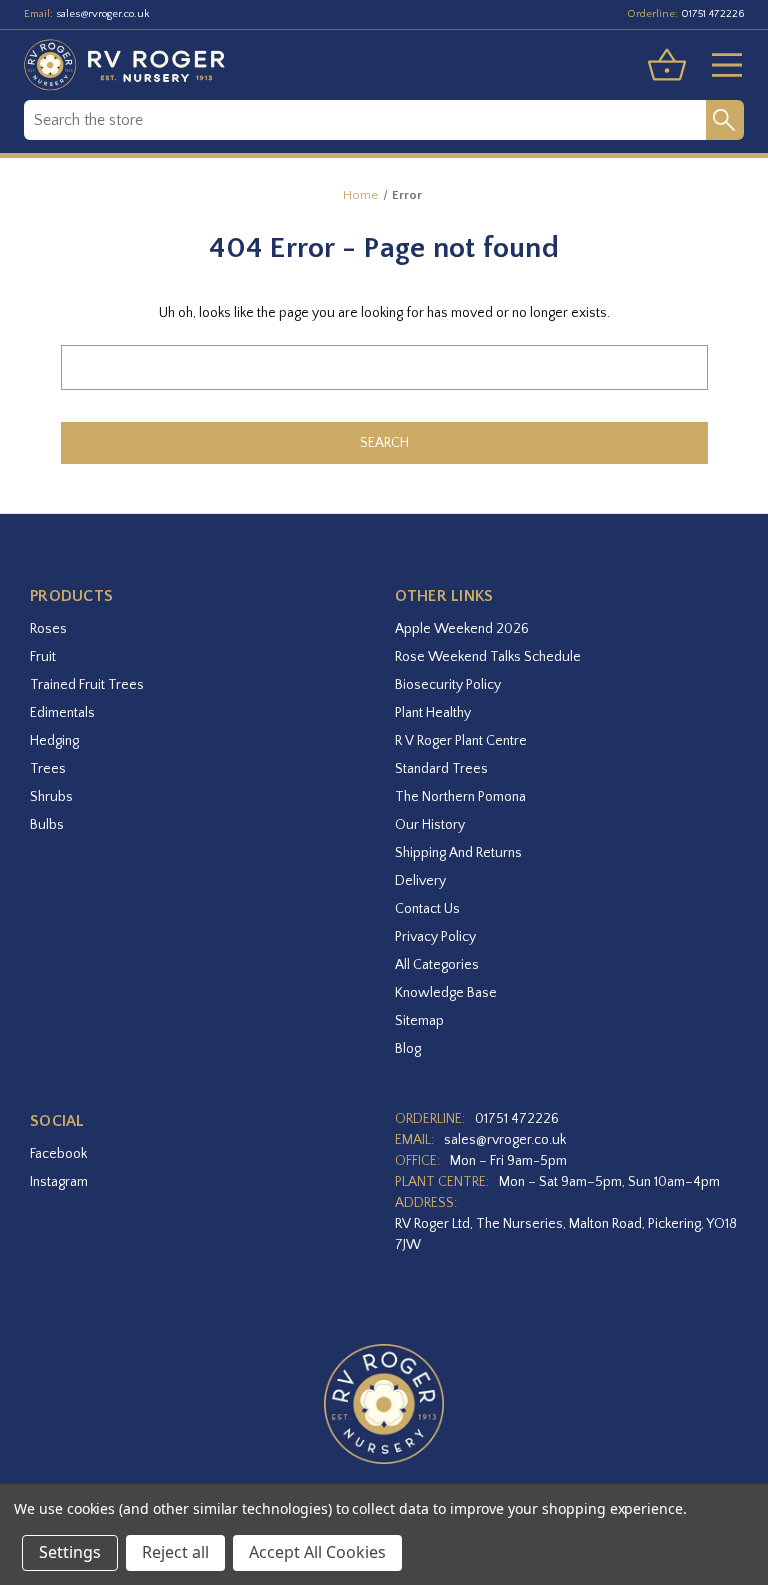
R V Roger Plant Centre (461, 741)
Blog (408, 1049)
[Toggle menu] (719, 65)
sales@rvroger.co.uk (103, 14)
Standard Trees (441, 769)
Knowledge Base (446, 993)
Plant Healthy (433, 713)
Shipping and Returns (458, 853)
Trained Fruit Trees (87, 685)
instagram (59, 1182)
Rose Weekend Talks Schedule (488, 657)
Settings (70, 1552)
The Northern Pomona (460, 797)
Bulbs (47, 825)
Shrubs (51, 797)
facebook (58, 1154)
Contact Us (427, 909)
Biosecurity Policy (448, 685)
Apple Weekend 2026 (462, 629)
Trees (48, 769)
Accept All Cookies (317, 1552)
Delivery (420, 881)
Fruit (43, 657)
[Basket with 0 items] (667, 65)
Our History (430, 825)
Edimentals (62, 713)
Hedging (54, 741)
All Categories (437, 965)
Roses (48, 629)
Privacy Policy (435, 937)
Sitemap (419, 1021)
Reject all (175, 1552)
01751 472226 (712, 14)
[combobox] (365, 120)
